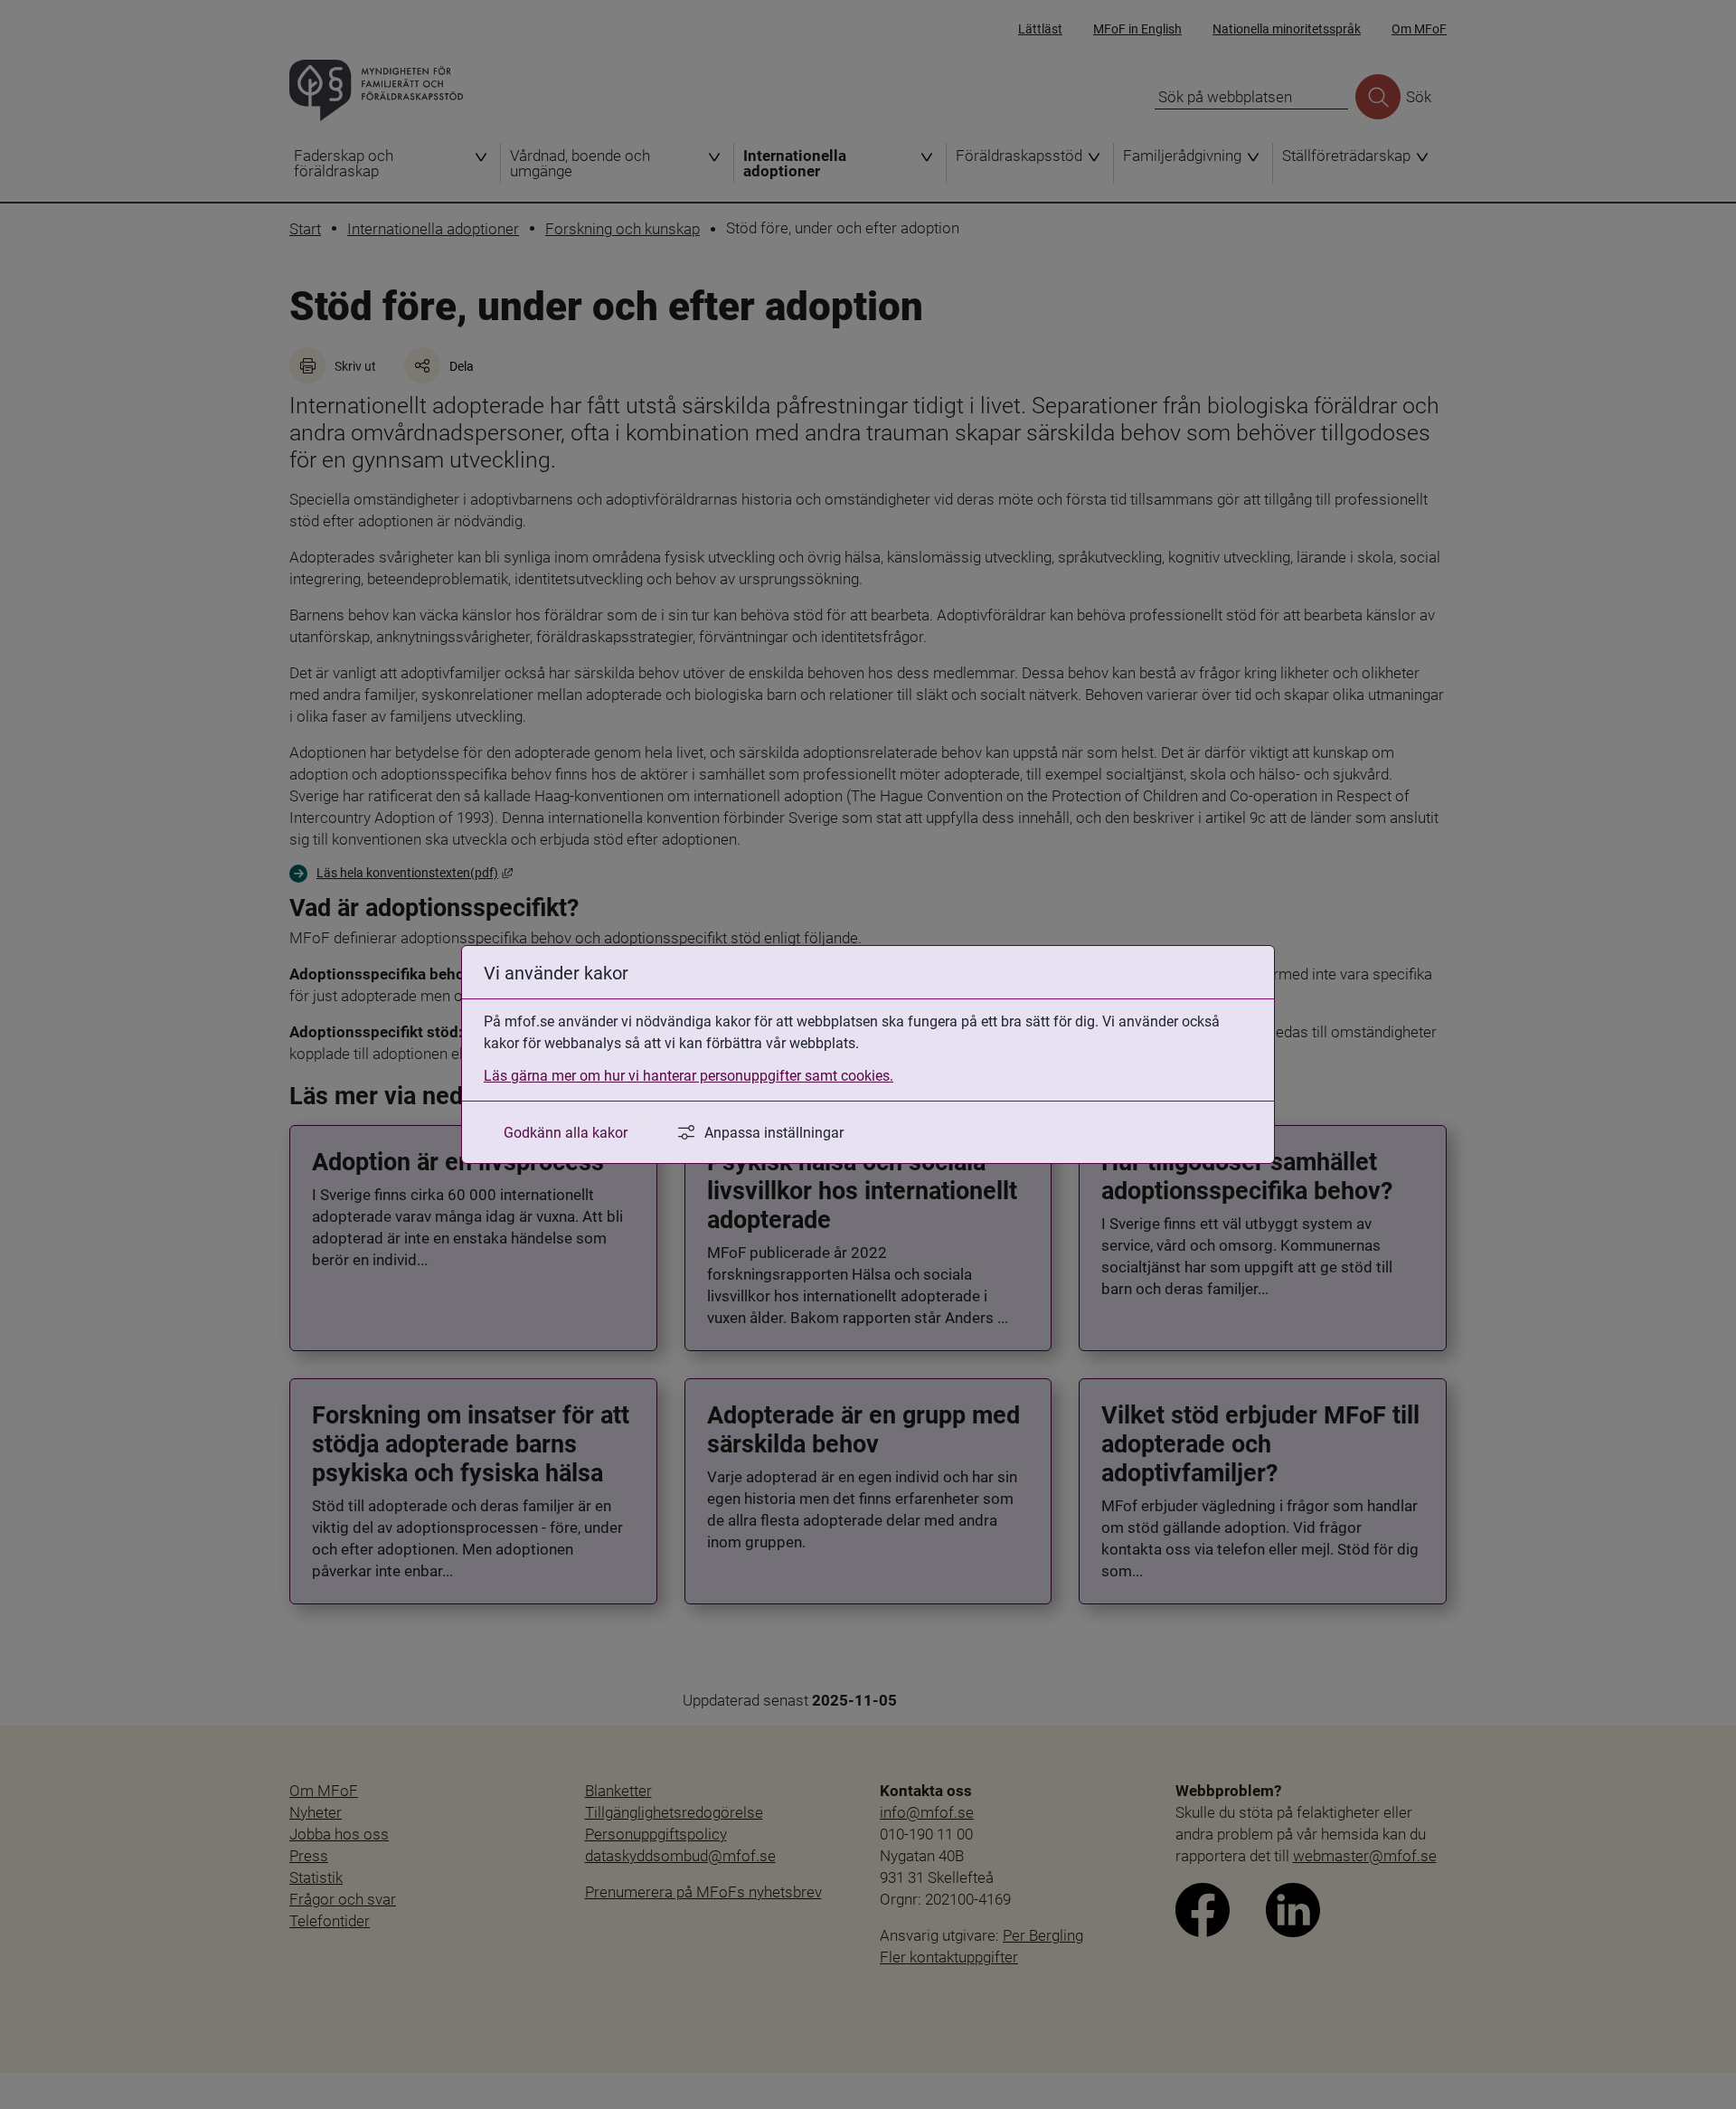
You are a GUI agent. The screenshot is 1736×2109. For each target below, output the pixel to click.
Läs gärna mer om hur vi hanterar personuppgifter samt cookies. (689, 1075)
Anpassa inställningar (774, 1132)
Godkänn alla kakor (566, 1132)
